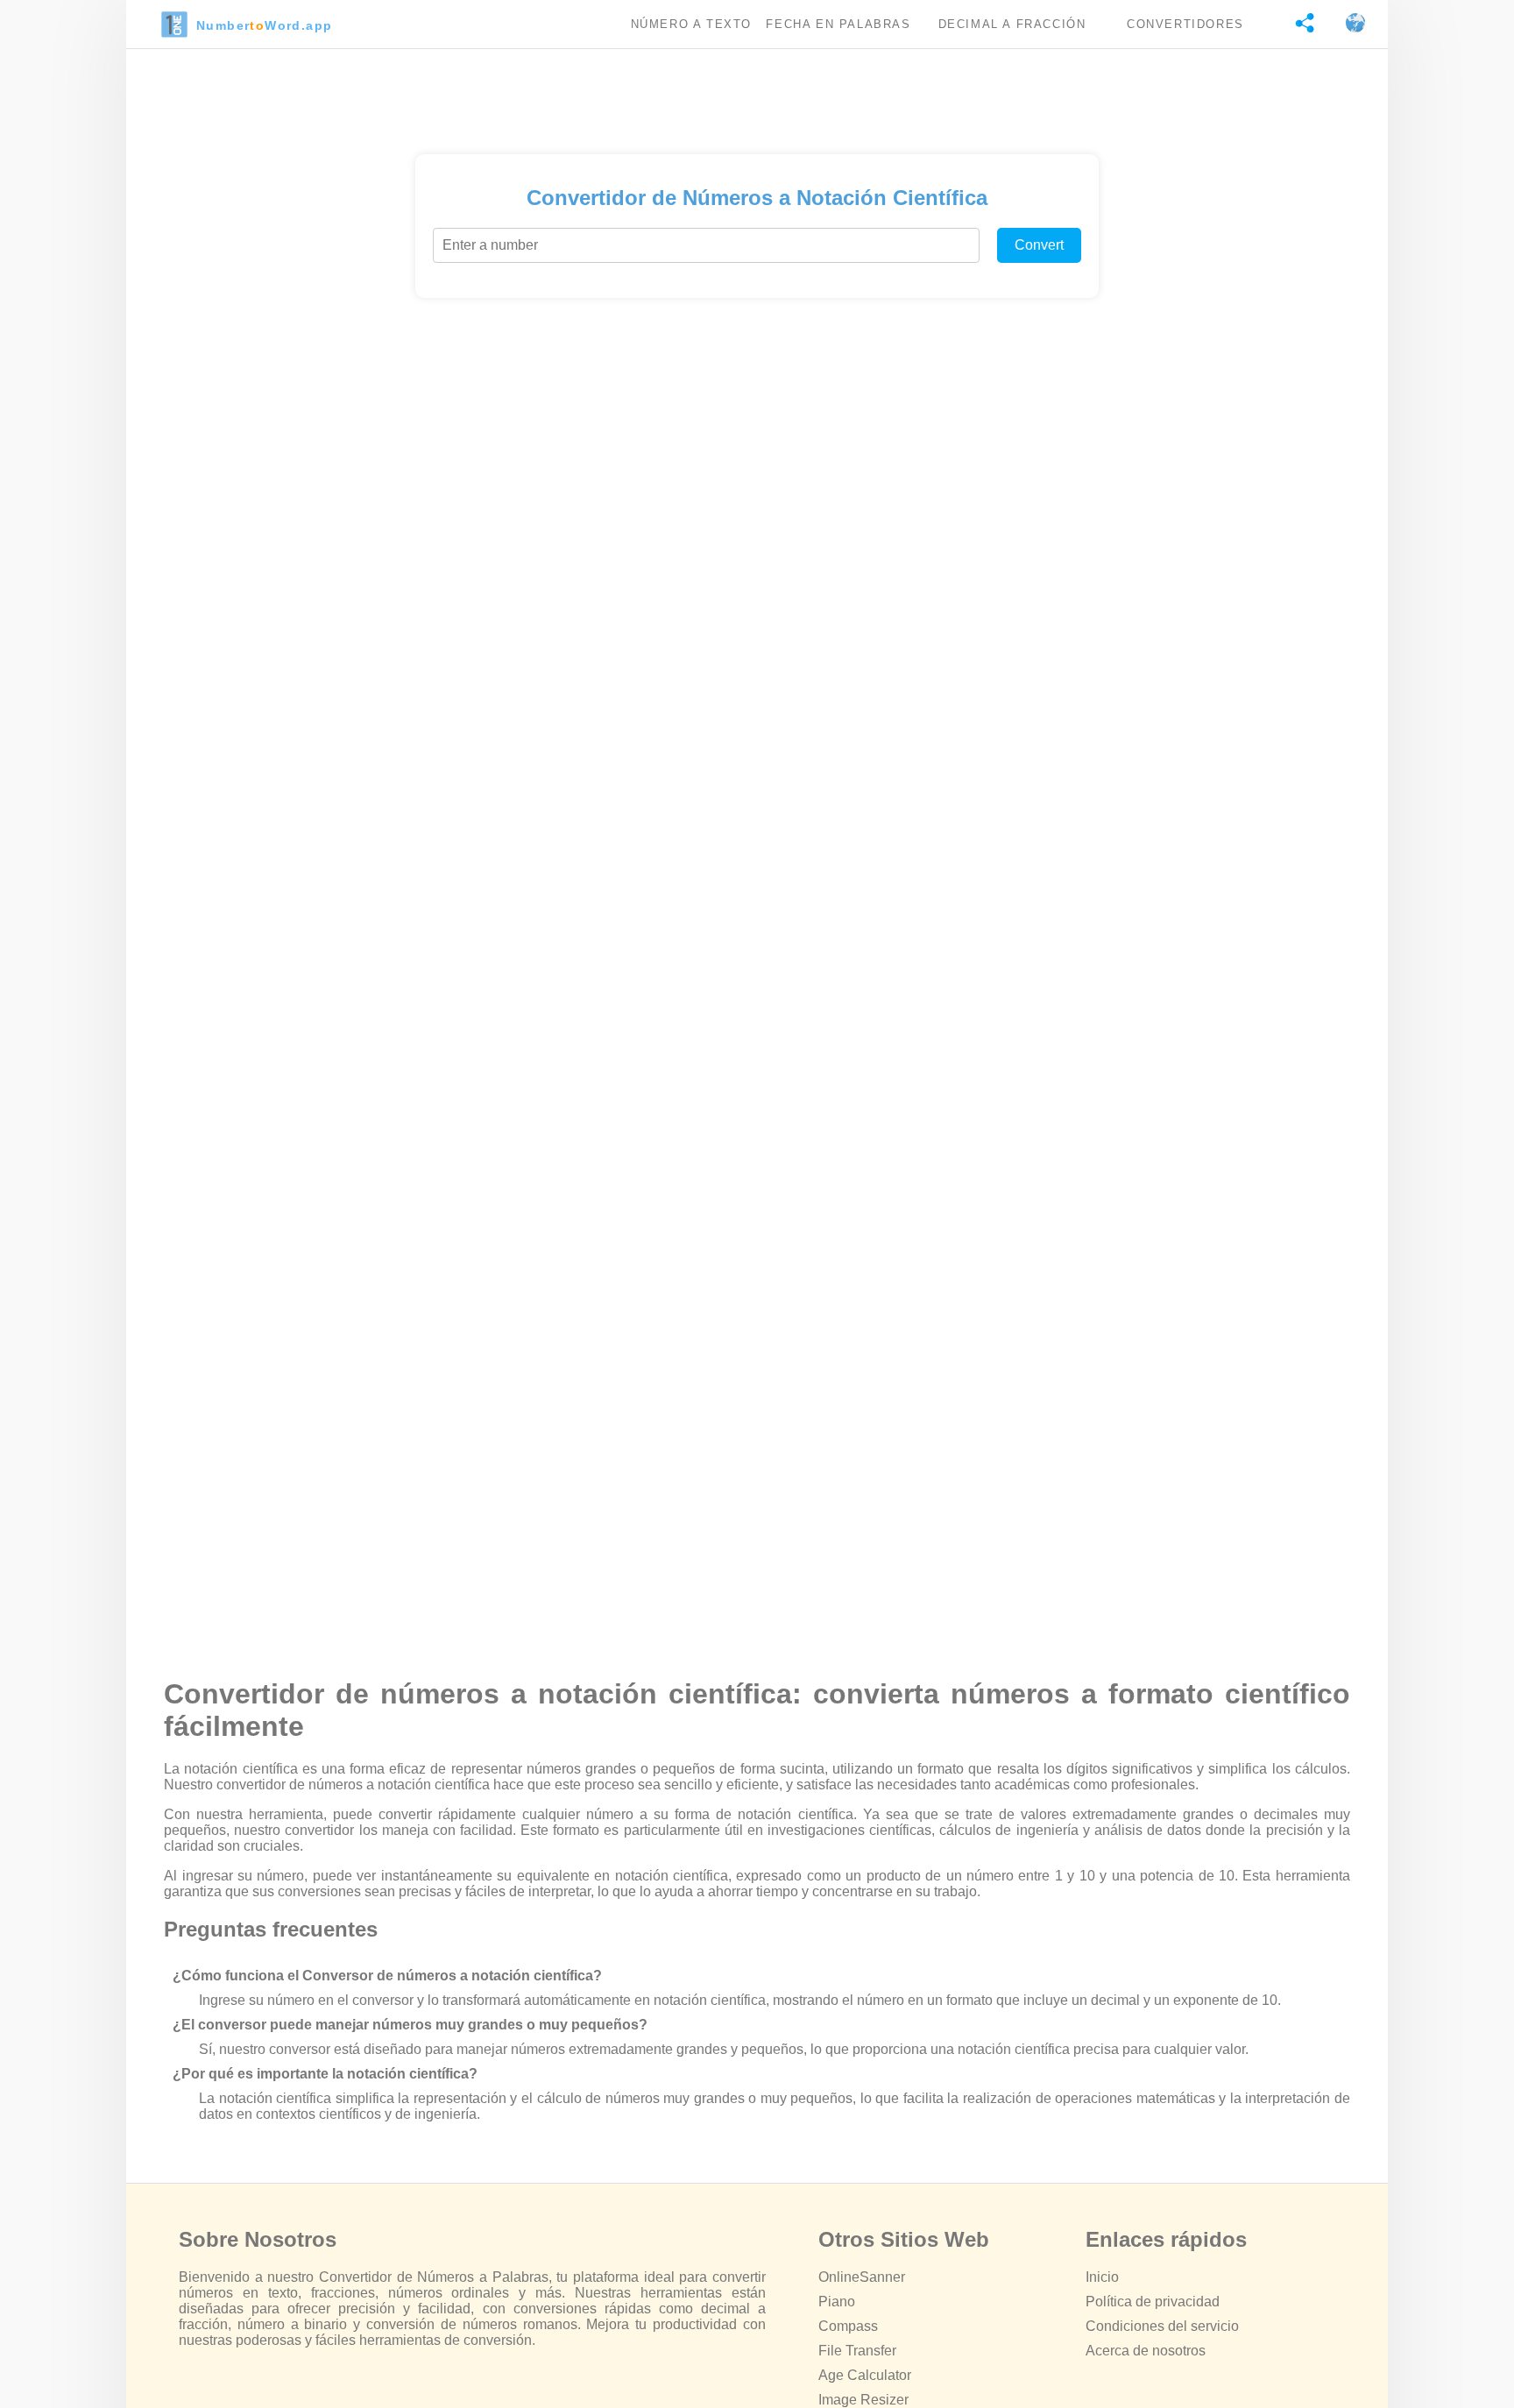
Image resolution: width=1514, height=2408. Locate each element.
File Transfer (857, 2351)
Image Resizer (863, 2400)
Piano (837, 2302)
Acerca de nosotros (1146, 2351)
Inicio (1102, 2277)
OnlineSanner (862, 2277)
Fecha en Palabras (838, 24)
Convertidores (1185, 24)
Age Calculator (865, 2375)
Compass (848, 2326)
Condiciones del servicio (1162, 2326)
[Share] (1296, 24)
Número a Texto (691, 24)
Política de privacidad (1153, 2302)
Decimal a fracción (1012, 24)
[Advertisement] (757, 97)
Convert (1039, 245)
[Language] (1347, 24)
